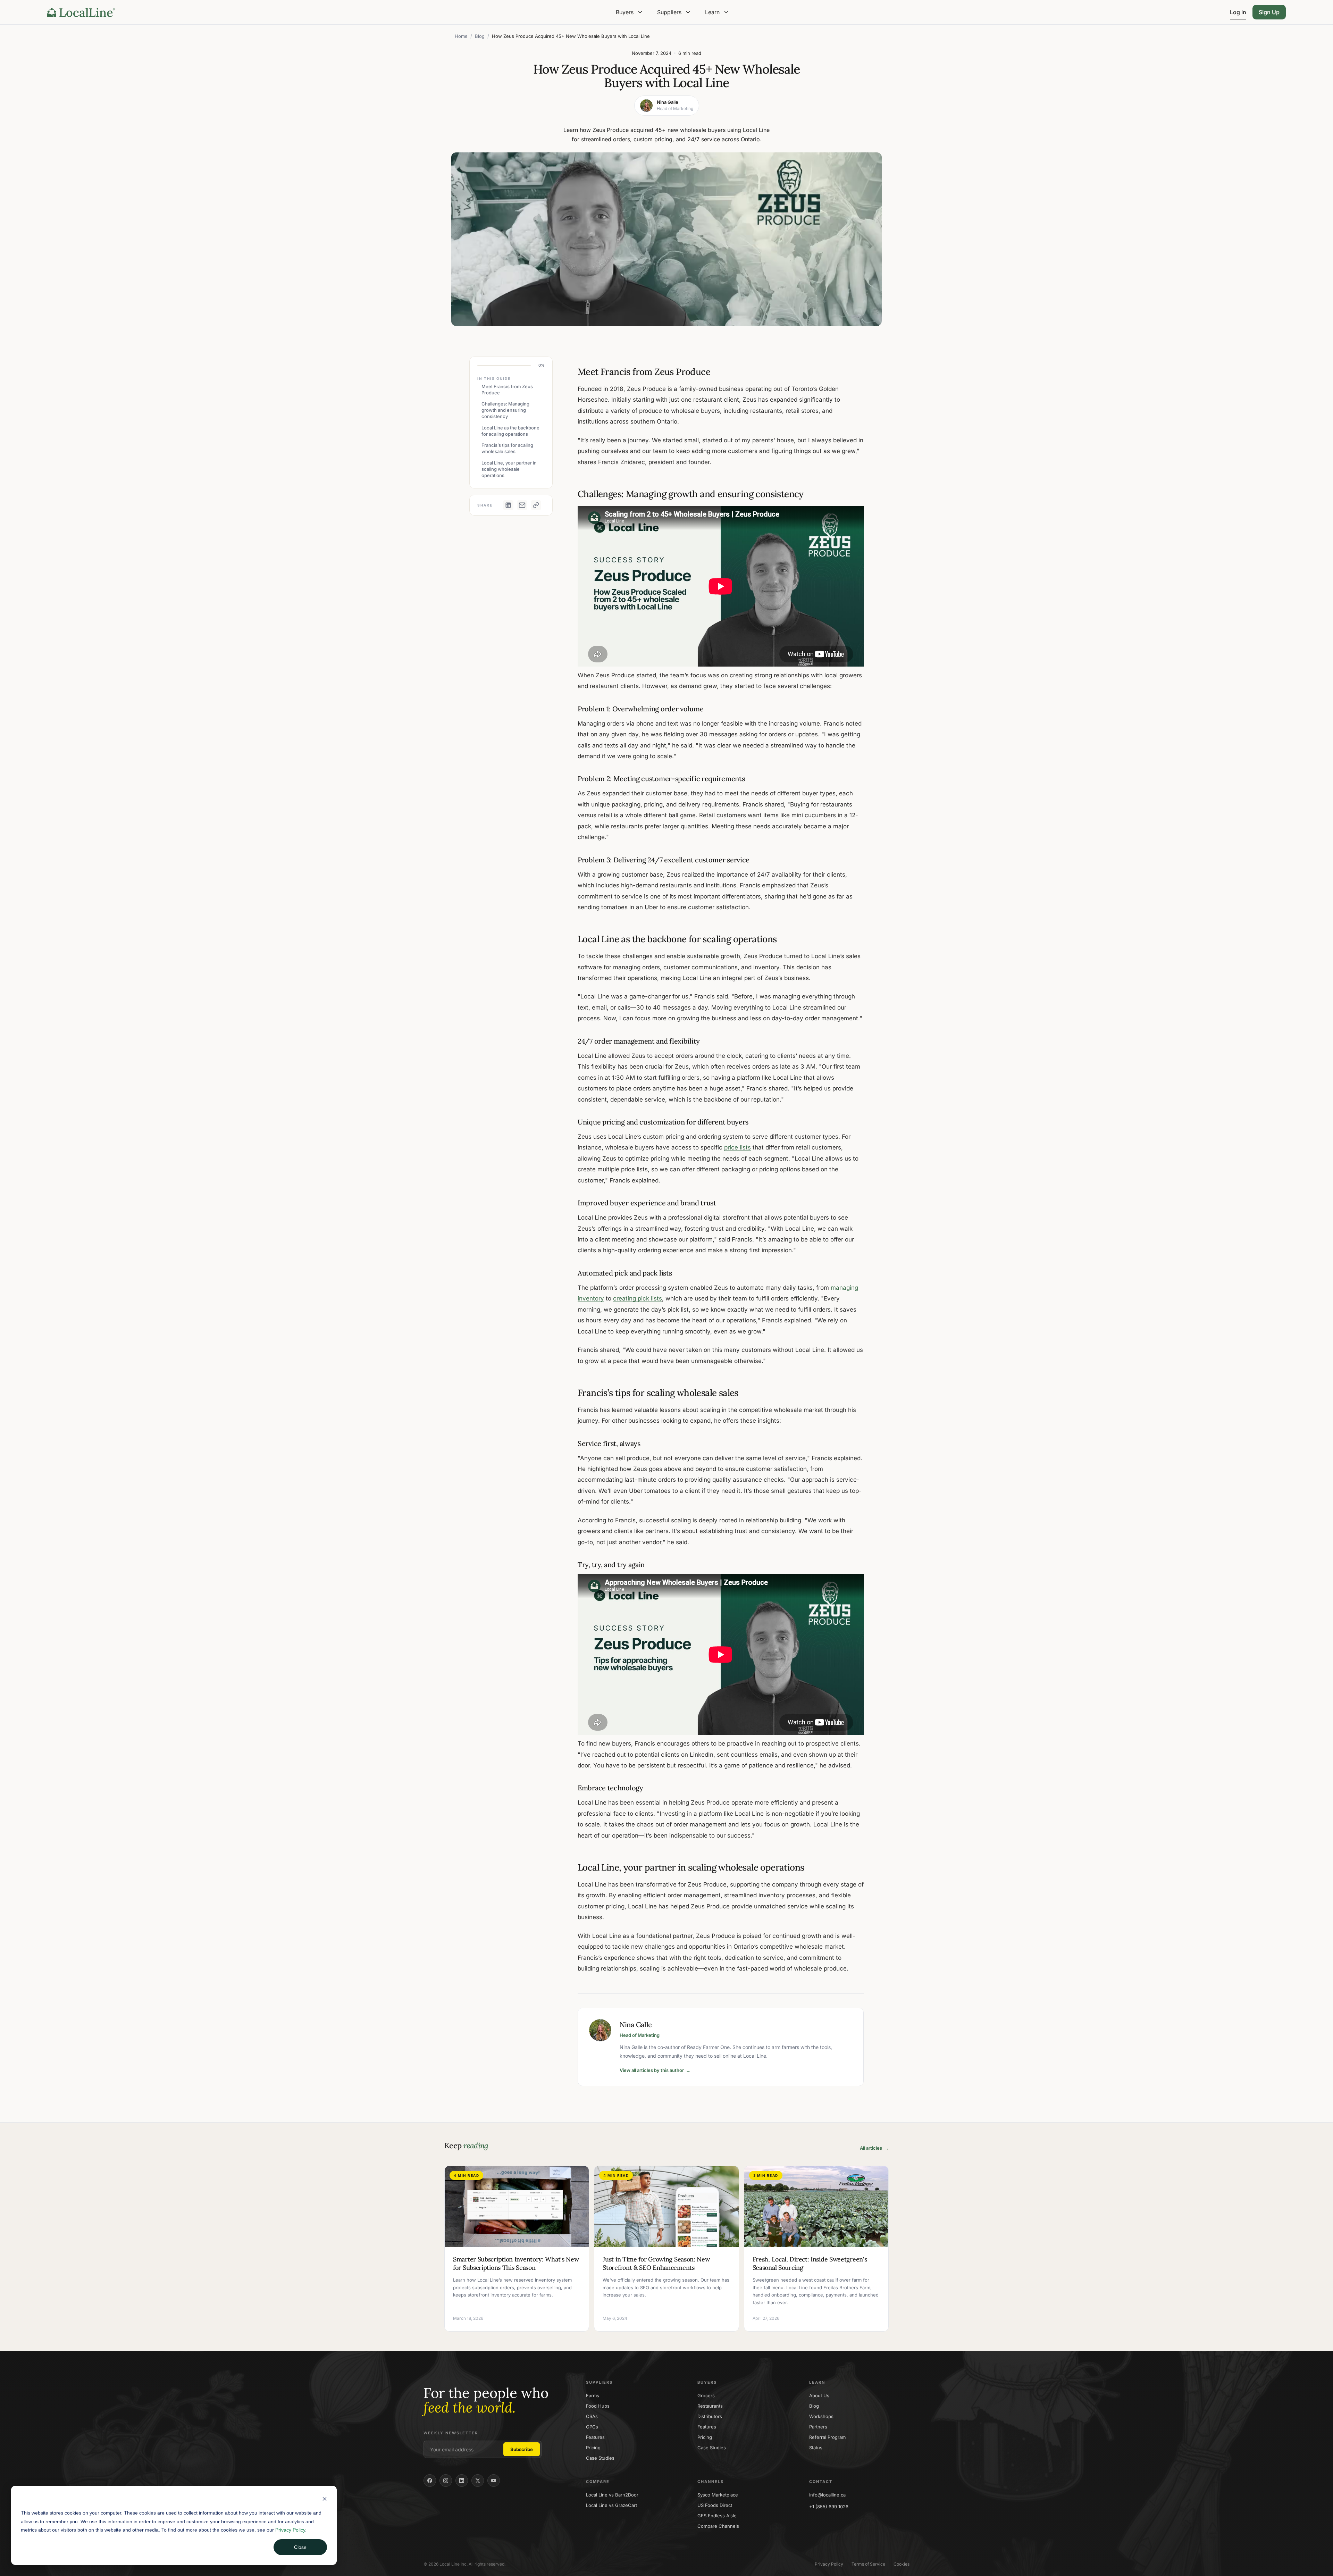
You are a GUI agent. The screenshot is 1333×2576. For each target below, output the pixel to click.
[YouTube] (494, 2481)
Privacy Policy (290, 2530)
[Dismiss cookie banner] (325, 2500)
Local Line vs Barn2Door (612, 2495)
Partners (818, 2427)
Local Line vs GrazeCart (611, 2505)
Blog (480, 36)
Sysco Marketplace (718, 2495)
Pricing (593, 2448)
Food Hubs (598, 2406)
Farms (593, 2395)
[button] (630, 12)
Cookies (902, 2564)
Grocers (706, 2395)
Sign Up (1269, 12)
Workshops (821, 2416)
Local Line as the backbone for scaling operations (510, 431)
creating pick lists (638, 1298)
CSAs (592, 2416)
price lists (737, 1147)
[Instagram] (446, 2481)
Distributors (710, 2416)
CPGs (592, 2427)
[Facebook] (430, 2481)
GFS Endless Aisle (717, 2516)
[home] (81, 12)
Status (816, 2448)
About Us (819, 2395)
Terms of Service (868, 2564)
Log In (1238, 12)
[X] (478, 2481)
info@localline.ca (827, 2495)
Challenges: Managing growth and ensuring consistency (505, 410)
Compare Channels (718, 2526)
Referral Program (827, 2437)
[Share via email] (522, 505)
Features (595, 2437)
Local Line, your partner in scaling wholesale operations (509, 469)
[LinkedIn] (462, 2481)
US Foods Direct (715, 2505)
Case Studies (600, 2458)
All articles (874, 2148)
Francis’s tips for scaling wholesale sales (507, 448)
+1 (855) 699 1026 (829, 2507)
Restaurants (710, 2406)
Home (461, 36)
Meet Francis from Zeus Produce (507, 390)
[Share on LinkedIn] (508, 505)
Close (300, 2547)
